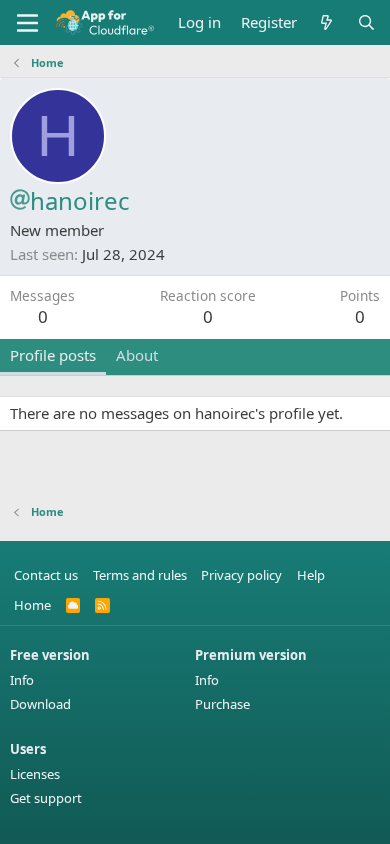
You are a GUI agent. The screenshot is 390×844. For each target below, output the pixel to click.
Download (40, 704)
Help (311, 575)
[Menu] (27, 23)
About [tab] (137, 355)
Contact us (46, 575)
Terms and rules (140, 575)
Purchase (222, 704)
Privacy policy (241, 575)
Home (32, 605)
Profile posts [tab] (53, 355)
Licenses (35, 774)
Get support (46, 798)
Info (22, 680)
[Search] (366, 22)
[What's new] (326, 22)
